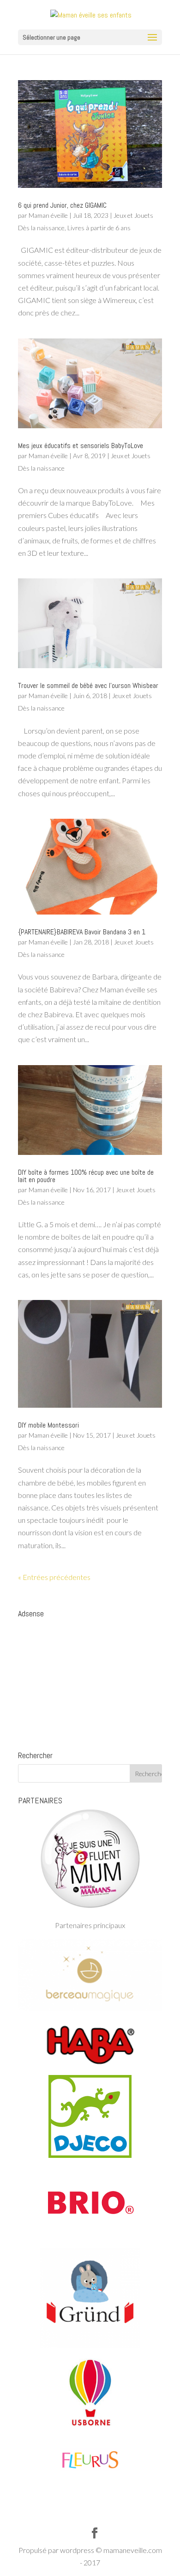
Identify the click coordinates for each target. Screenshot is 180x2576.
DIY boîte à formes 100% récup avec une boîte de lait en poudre (86, 1176)
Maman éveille (48, 215)
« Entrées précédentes (54, 1577)
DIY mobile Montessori (48, 1425)
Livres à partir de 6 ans (99, 228)
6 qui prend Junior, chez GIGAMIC (62, 205)
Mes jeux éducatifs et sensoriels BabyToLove (81, 446)
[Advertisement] (90, 1680)
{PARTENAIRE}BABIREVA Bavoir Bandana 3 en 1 (82, 932)
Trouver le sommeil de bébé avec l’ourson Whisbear (88, 685)
